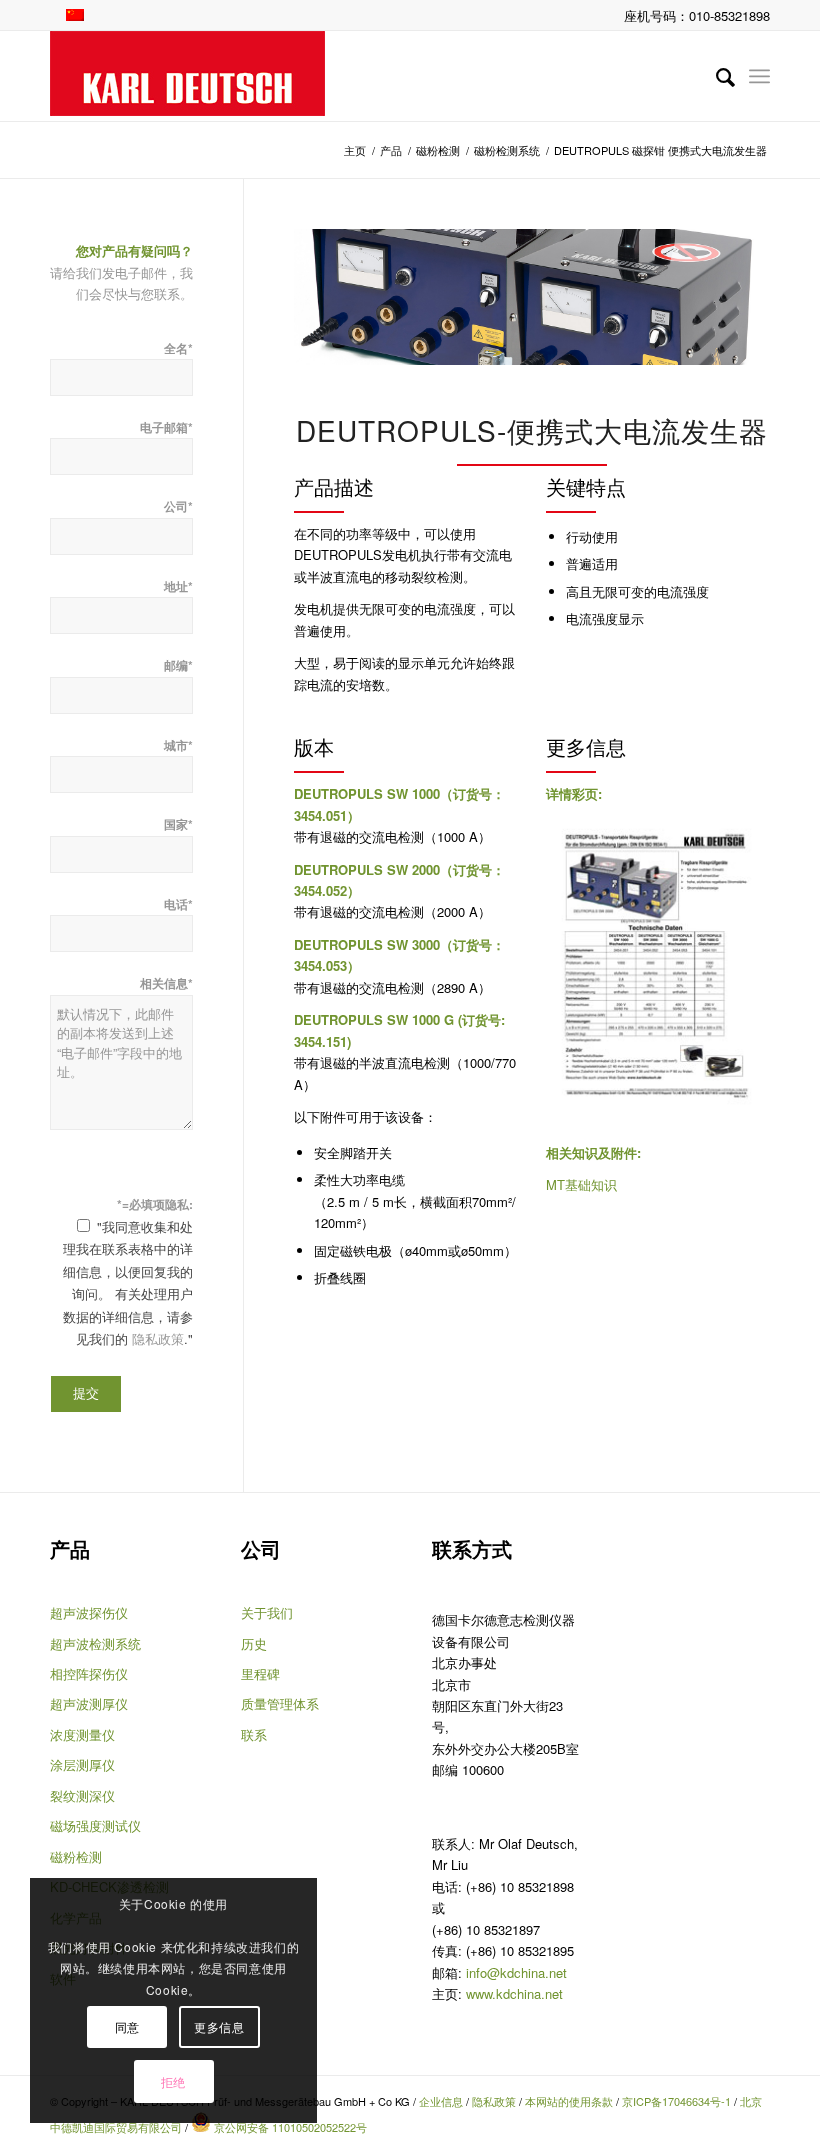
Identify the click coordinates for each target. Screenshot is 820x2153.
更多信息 (219, 2026)
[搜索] (715, 76)
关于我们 (267, 1612)
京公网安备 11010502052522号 (289, 2127)
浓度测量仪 (82, 1734)
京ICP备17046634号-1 (676, 2101)
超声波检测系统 (95, 1643)
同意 (127, 2026)
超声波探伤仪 (89, 1612)
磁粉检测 (76, 1856)
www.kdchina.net (514, 1993)
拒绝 (173, 2081)
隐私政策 (158, 1338)
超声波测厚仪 (89, 1703)
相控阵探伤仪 (89, 1673)
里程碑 (260, 1673)
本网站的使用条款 (569, 2101)
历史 (254, 1643)
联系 (254, 1734)
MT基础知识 (581, 1184)
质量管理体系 (280, 1703)
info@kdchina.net (516, 1972)
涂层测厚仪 (82, 1764)
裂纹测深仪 (82, 1795)
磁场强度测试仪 (95, 1825)
